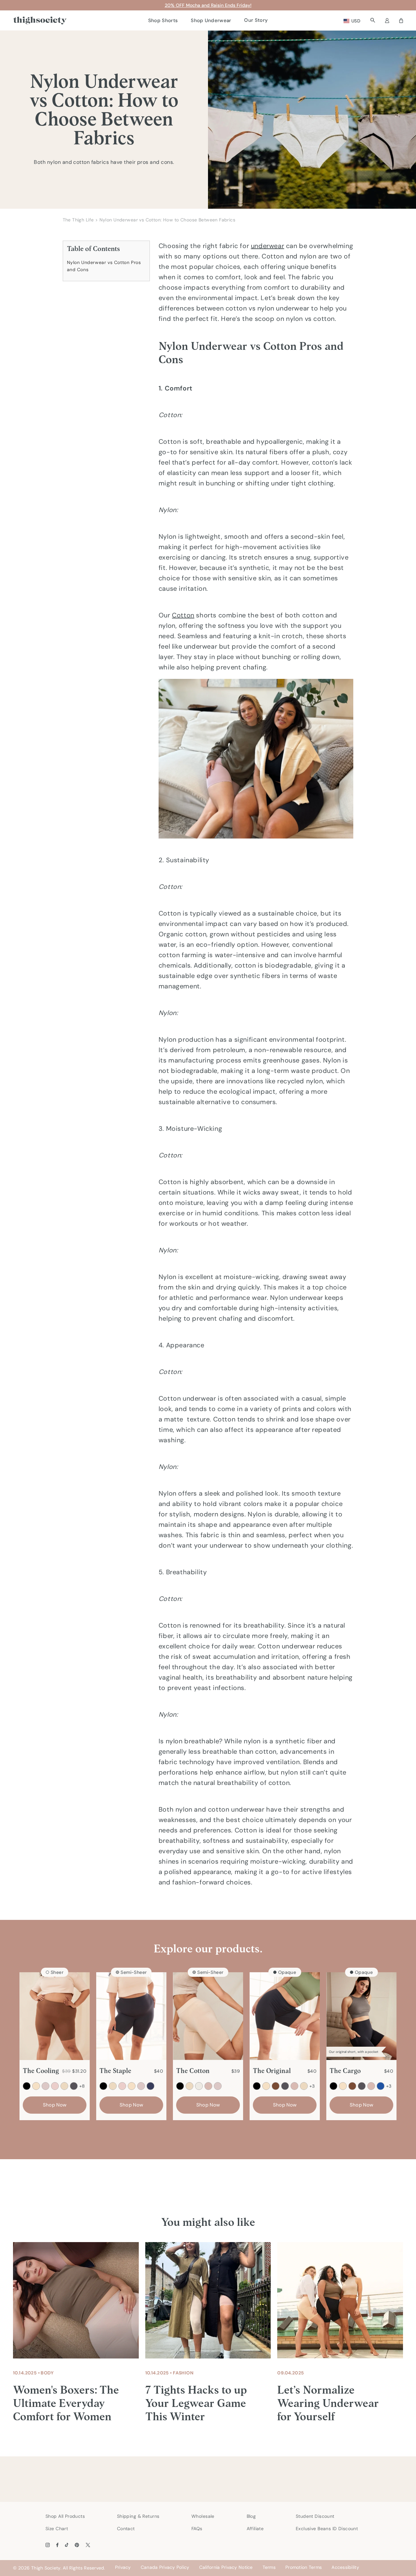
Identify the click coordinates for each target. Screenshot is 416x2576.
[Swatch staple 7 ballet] (122, 2086)
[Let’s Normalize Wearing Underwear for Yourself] (340, 2300)
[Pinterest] (77, 2545)
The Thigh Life (78, 220)
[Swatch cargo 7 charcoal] (362, 2086)
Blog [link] (251, 2516)
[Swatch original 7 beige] (266, 2086)
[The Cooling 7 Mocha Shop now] (55, 2016)
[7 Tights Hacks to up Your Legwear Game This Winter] (208, 2300)
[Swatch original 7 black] (257, 2086)
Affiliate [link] (255, 2529)
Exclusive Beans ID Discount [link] (327, 2529)
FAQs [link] (197, 2529)
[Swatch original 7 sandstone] (294, 2086)
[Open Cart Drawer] (401, 20)
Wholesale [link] (203, 2516)
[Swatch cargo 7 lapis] (381, 2086)
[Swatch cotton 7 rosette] (218, 2086)
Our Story (256, 20)
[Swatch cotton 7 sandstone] (208, 2086)
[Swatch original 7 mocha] (276, 2086)
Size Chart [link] (57, 2529)
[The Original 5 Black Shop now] (285, 2016)
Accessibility (345, 2567)
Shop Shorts (163, 20)
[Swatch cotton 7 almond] (189, 2086)
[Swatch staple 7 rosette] (141, 2086)
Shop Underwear (211, 20)
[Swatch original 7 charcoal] (285, 2086)
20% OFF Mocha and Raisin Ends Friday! (208, 5)
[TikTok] (67, 2545)
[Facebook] (57, 2545)
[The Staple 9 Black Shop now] (131, 2016)
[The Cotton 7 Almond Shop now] (208, 2016)
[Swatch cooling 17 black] (27, 2086)
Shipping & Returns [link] (138, 2516)
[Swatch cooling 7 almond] (64, 2086)
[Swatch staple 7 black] (103, 2086)
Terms (269, 2567)
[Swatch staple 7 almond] (113, 2086)
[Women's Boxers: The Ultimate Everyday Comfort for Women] (76, 2300)
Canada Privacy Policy (165, 2567)
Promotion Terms (304, 2567)
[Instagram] (48, 2545)
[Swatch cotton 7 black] (180, 2086)
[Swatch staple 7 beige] (132, 2086)
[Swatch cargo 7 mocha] (352, 2086)
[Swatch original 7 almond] (304, 2086)
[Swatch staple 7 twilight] (150, 2086)
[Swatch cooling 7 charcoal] (74, 2086)
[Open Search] (373, 20)
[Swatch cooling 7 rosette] (45, 2086)
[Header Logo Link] (40, 21)
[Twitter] (88, 2545)
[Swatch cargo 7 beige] (343, 2086)
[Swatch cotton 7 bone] (199, 2086)
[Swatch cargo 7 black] (333, 2086)
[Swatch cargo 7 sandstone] (371, 2086)
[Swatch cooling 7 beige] (36, 2086)
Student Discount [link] (315, 2516)
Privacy (123, 2567)
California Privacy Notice (226, 2567)
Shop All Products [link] (65, 2516)
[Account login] (387, 20)
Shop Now (55, 2105)
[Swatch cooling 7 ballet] (55, 2086)
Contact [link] (126, 2529)
